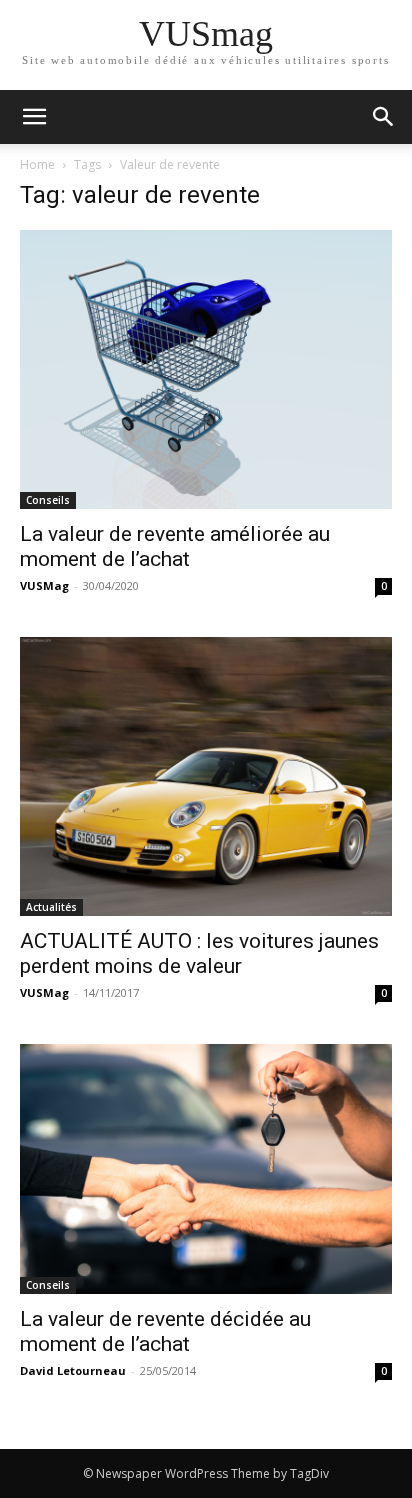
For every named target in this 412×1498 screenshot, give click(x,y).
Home (37, 164)
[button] (384, 117)
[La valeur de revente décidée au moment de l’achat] (206, 1169)
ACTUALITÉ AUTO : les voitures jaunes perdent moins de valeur (199, 953)
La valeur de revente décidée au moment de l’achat (165, 1331)
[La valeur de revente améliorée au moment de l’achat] (206, 369)
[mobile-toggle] (34, 117)
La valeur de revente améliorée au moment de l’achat (175, 546)
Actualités (51, 907)
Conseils (48, 500)
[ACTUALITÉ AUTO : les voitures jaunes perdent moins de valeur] (206, 776)
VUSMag (44, 585)
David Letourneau (73, 1370)
